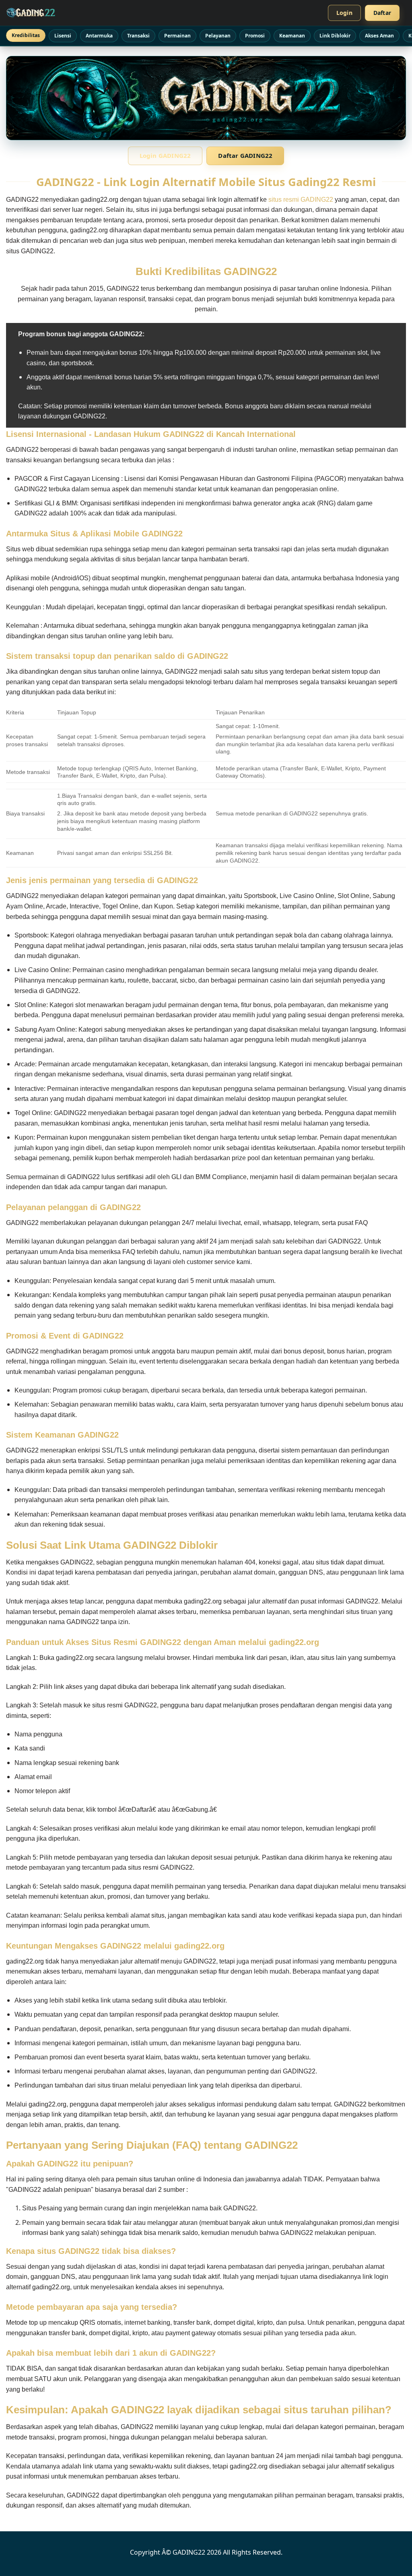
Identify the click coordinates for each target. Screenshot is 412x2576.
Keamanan (292, 36)
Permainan (177, 36)
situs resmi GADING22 (301, 200)
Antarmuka (99, 36)
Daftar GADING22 (245, 155)
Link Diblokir (335, 36)
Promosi (255, 36)
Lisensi (63, 36)
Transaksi (138, 36)
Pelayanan (218, 36)
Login (344, 13)
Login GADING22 (165, 155)
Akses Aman (379, 36)
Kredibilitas (26, 35)
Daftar (382, 13)
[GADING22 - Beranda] (31, 13)
